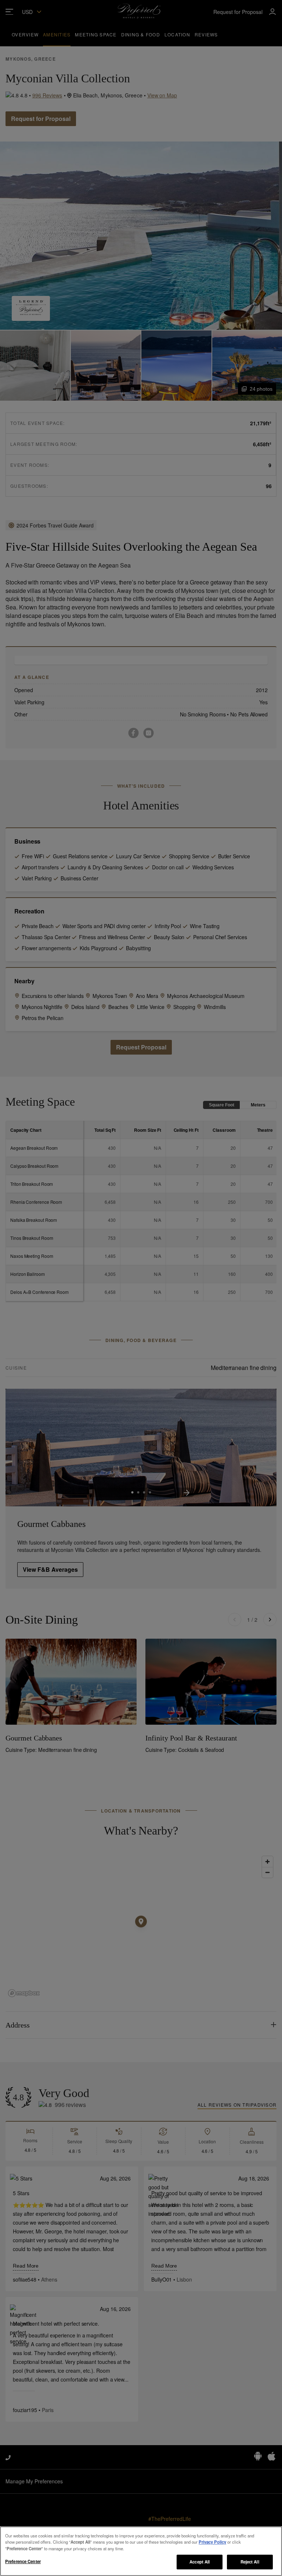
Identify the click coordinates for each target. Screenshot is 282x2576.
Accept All (200, 2562)
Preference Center (23, 2561)
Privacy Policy (212, 2542)
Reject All (250, 2562)
